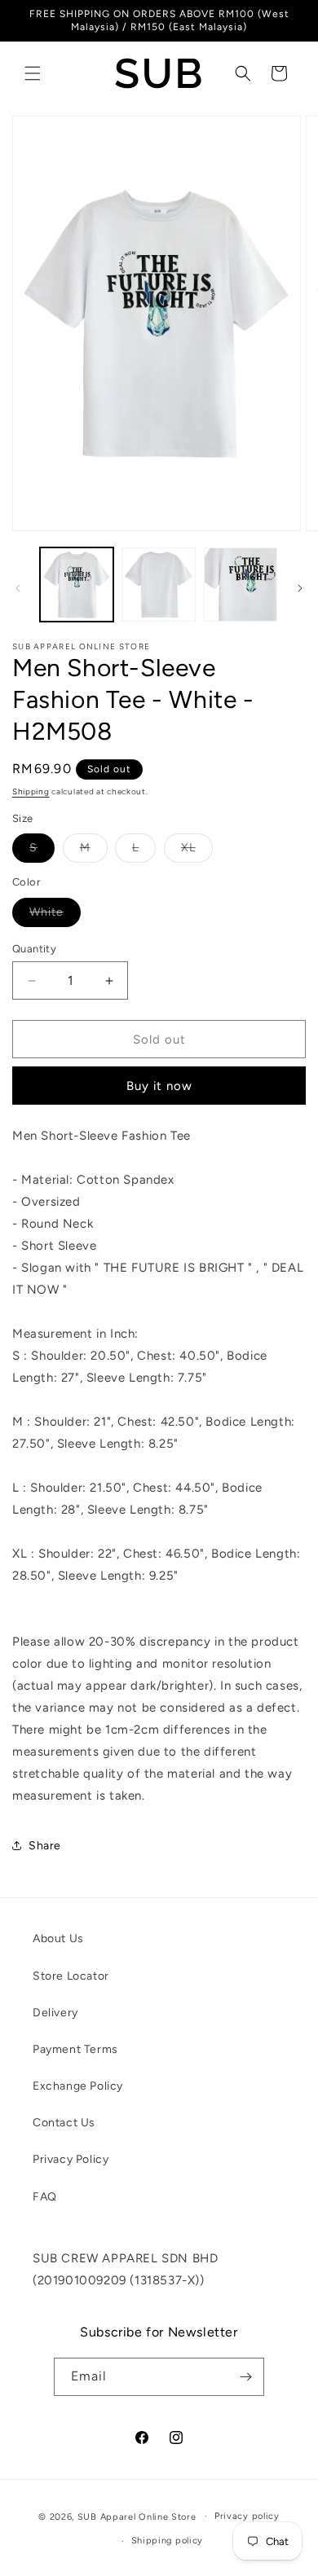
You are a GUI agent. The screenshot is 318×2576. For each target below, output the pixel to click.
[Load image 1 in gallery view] (77, 584)
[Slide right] (300, 588)
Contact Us (64, 2123)
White (55, 916)
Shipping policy (168, 2541)
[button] (33, 73)
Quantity (34, 949)
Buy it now (159, 1086)
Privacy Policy (71, 2159)
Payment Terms (75, 2049)
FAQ (45, 2197)
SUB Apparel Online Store (137, 2516)
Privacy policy (247, 2516)
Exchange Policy (78, 2086)
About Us (58, 1939)
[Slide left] (18, 588)
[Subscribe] (245, 2377)
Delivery (55, 2013)
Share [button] (45, 1846)
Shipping (31, 791)
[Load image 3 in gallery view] (241, 584)
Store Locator (71, 1976)
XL (197, 851)
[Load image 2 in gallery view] (158, 584)
